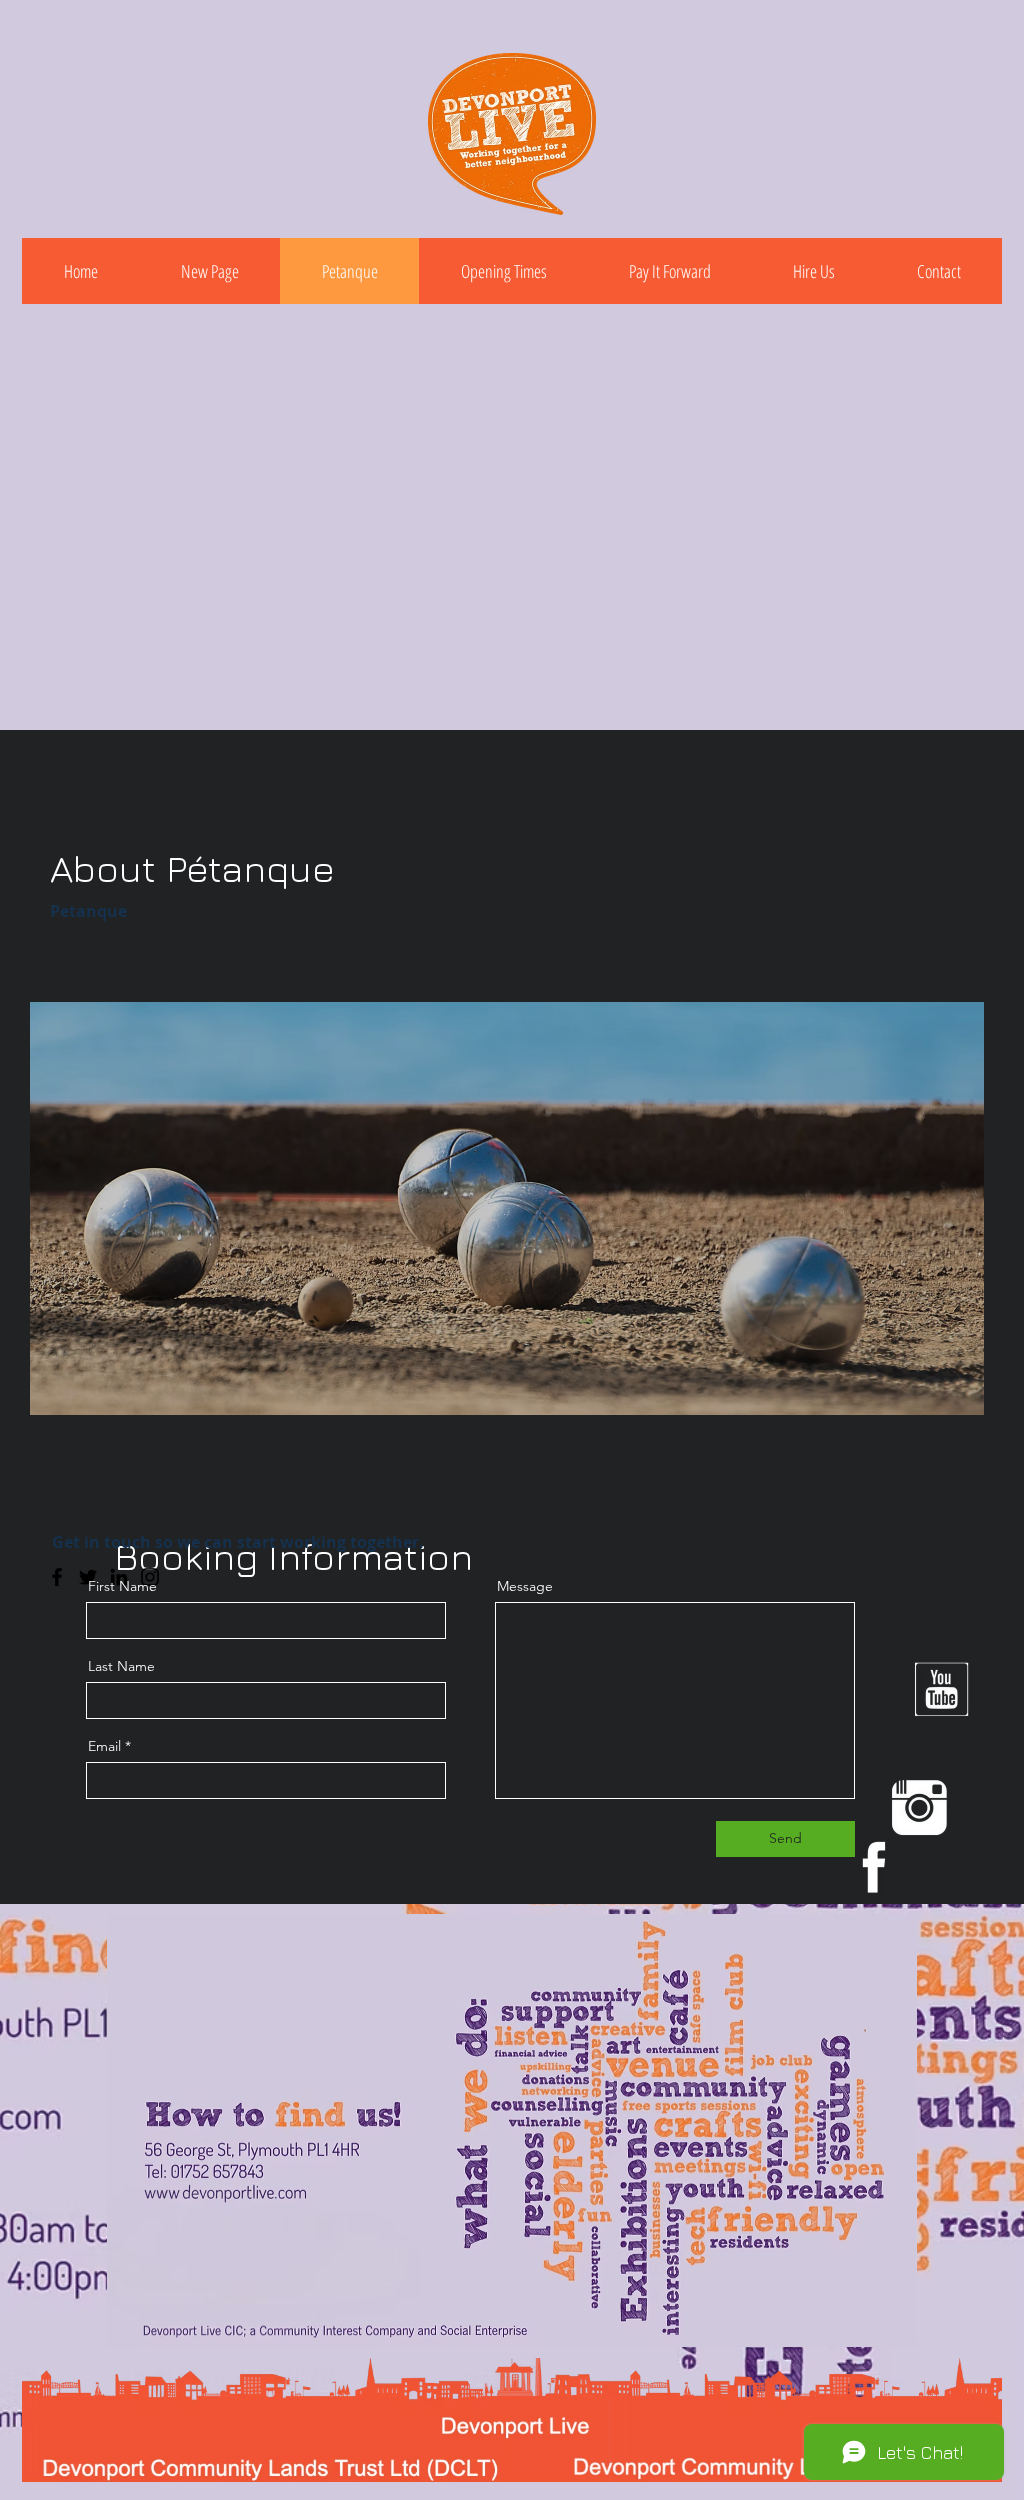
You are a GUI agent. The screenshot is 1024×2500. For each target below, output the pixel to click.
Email (104, 1746)
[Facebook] (57, 1577)
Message (525, 1586)
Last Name (121, 1666)
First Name (122, 1586)
